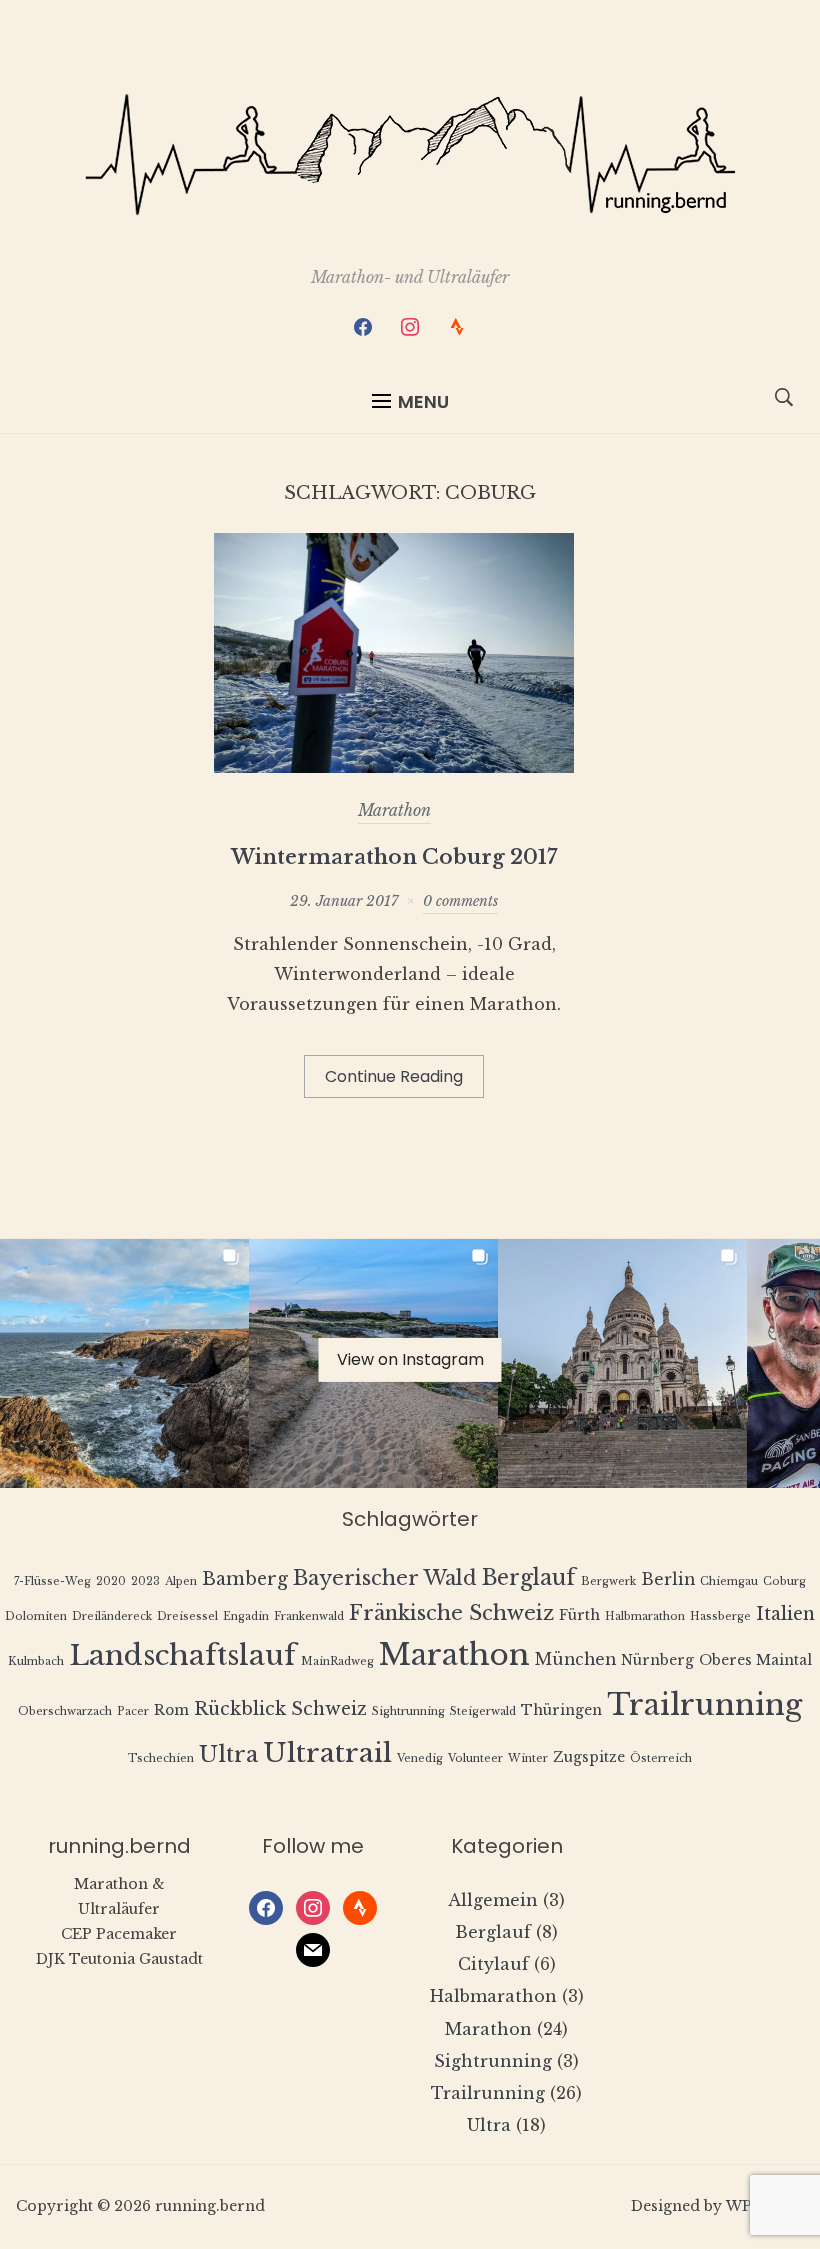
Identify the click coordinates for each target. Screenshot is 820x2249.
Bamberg (245, 1579)
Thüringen (561, 1710)
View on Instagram (410, 1358)
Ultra (228, 1754)
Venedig (420, 1758)
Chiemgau (729, 1581)
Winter (528, 1758)
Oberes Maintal (755, 1660)
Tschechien (161, 1758)
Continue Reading (394, 1076)
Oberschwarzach (65, 1711)
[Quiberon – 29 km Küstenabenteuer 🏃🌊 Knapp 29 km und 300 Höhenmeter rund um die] (124, 1363)
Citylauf (493, 1964)
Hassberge (720, 1616)
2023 (145, 1581)
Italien (785, 1614)
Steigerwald (483, 1711)
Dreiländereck (112, 1616)
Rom (171, 1710)
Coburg (784, 1581)
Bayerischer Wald (385, 1577)
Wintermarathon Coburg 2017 (394, 857)
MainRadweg (337, 1661)
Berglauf (529, 1577)
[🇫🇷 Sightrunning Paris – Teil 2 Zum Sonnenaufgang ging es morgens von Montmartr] (622, 1363)
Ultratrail (327, 1752)
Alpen (181, 1581)
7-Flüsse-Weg (52, 1581)
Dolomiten (36, 1616)
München (575, 1659)
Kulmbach (36, 1661)
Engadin (246, 1616)
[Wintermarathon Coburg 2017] (394, 767)
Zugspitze (589, 1757)
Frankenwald (309, 1616)
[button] (410, 402)
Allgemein (493, 1900)
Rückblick (240, 1709)
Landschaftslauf (182, 1655)
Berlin (668, 1579)
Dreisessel (187, 1616)
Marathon (394, 810)
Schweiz (329, 1709)
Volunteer (475, 1758)
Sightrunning (408, 1711)
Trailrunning (704, 1705)
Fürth (579, 1615)
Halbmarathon (645, 1616)
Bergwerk (608, 1581)
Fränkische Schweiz (451, 1612)
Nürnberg (657, 1660)
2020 (111, 1581)
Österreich (661, 1758)
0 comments (460, 901)
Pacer (133, 1711)
